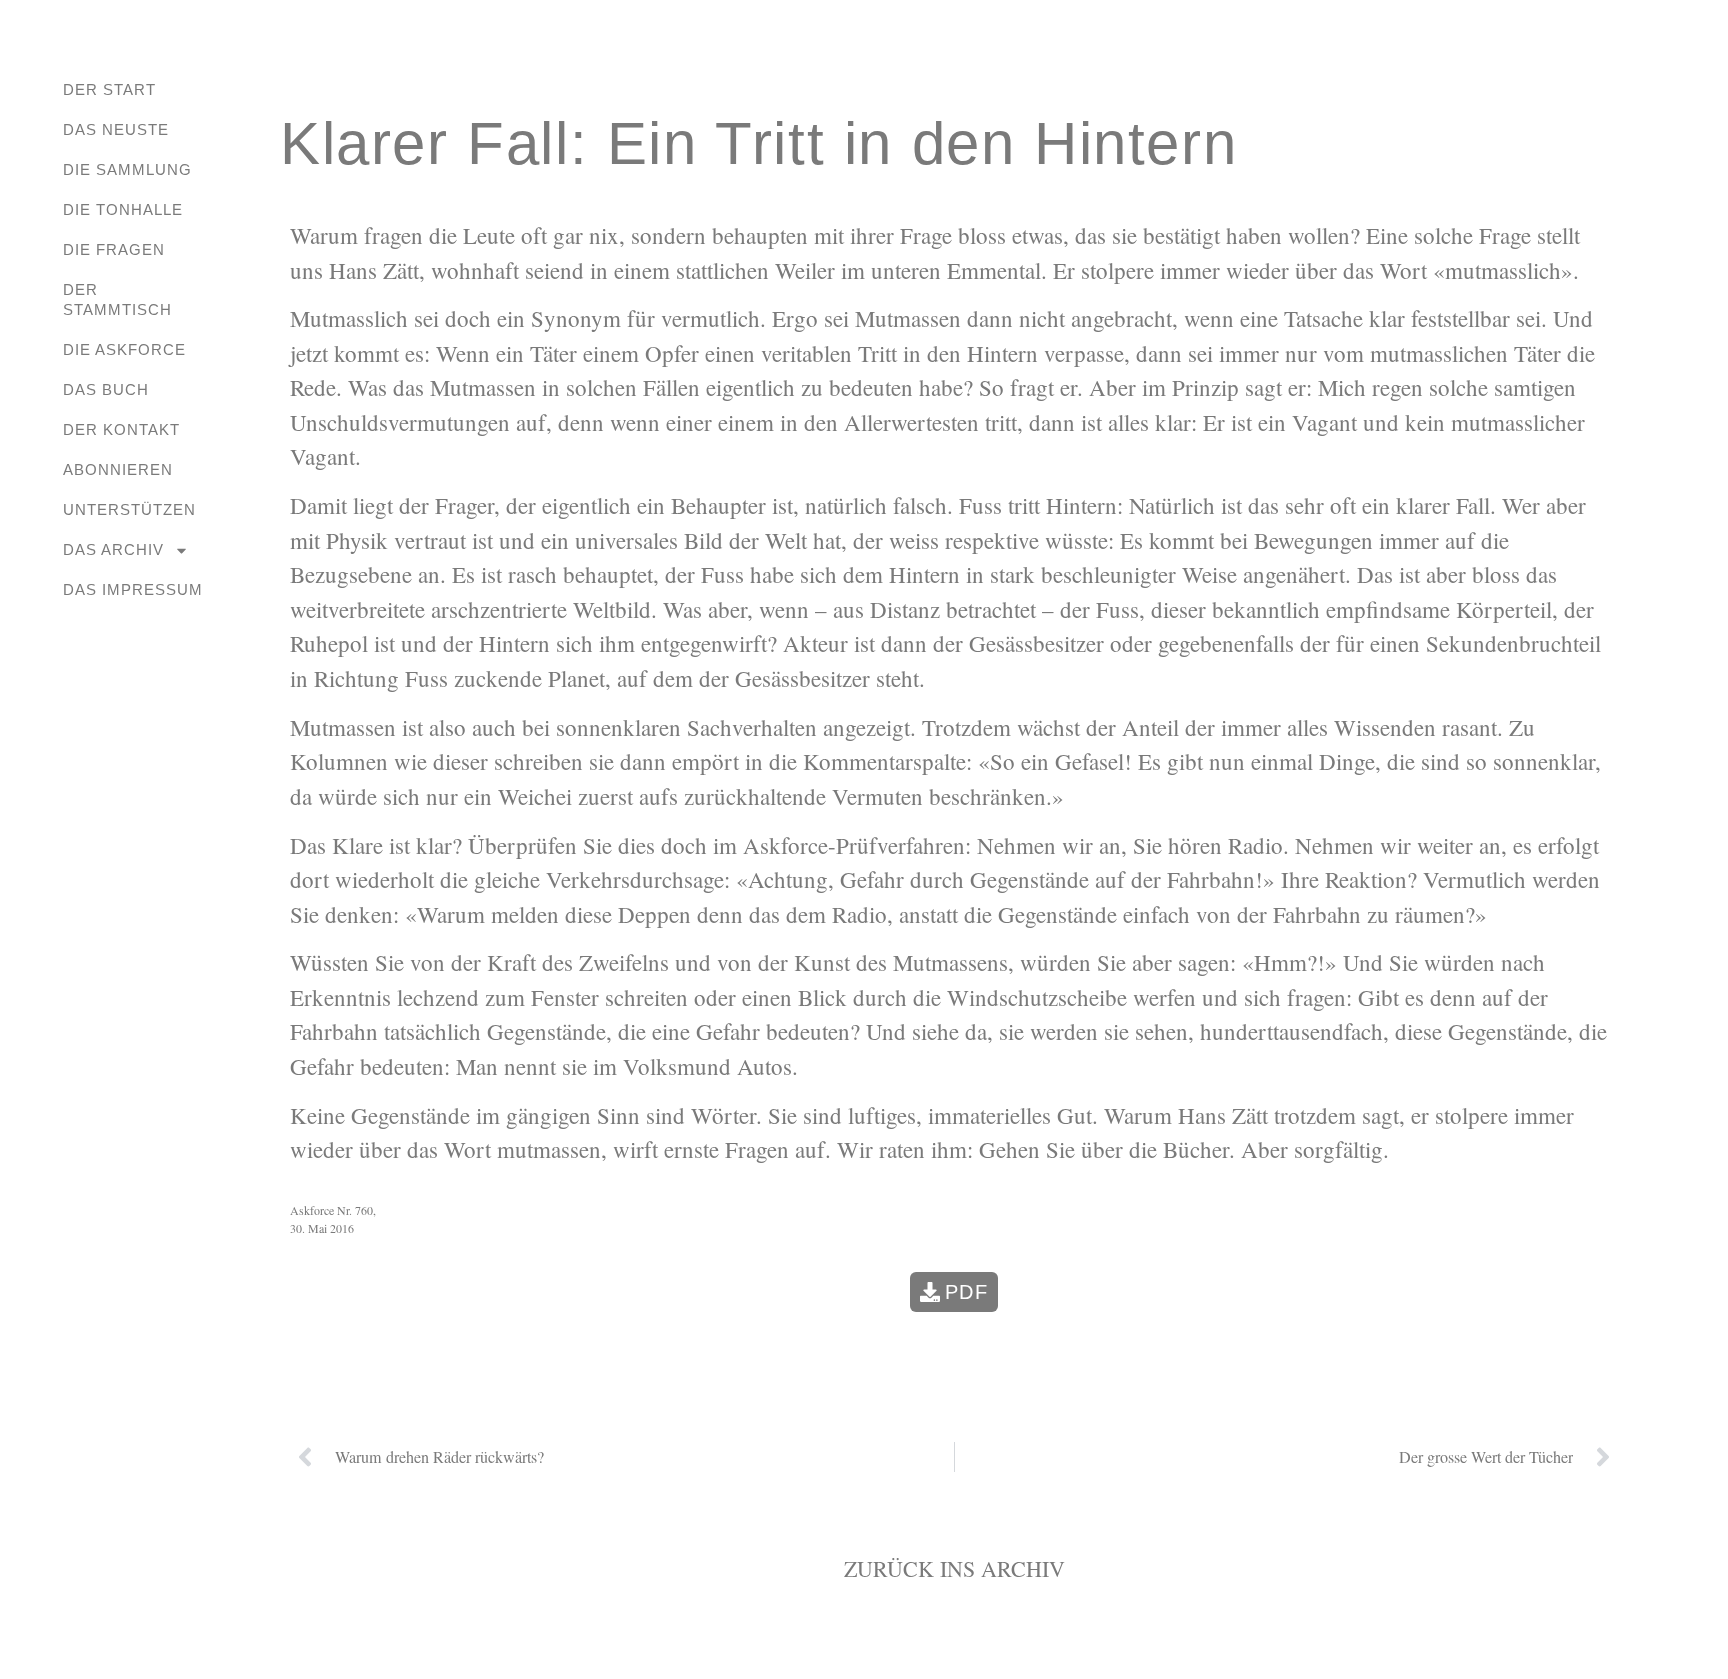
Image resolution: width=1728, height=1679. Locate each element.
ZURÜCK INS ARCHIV (954, 1568)
